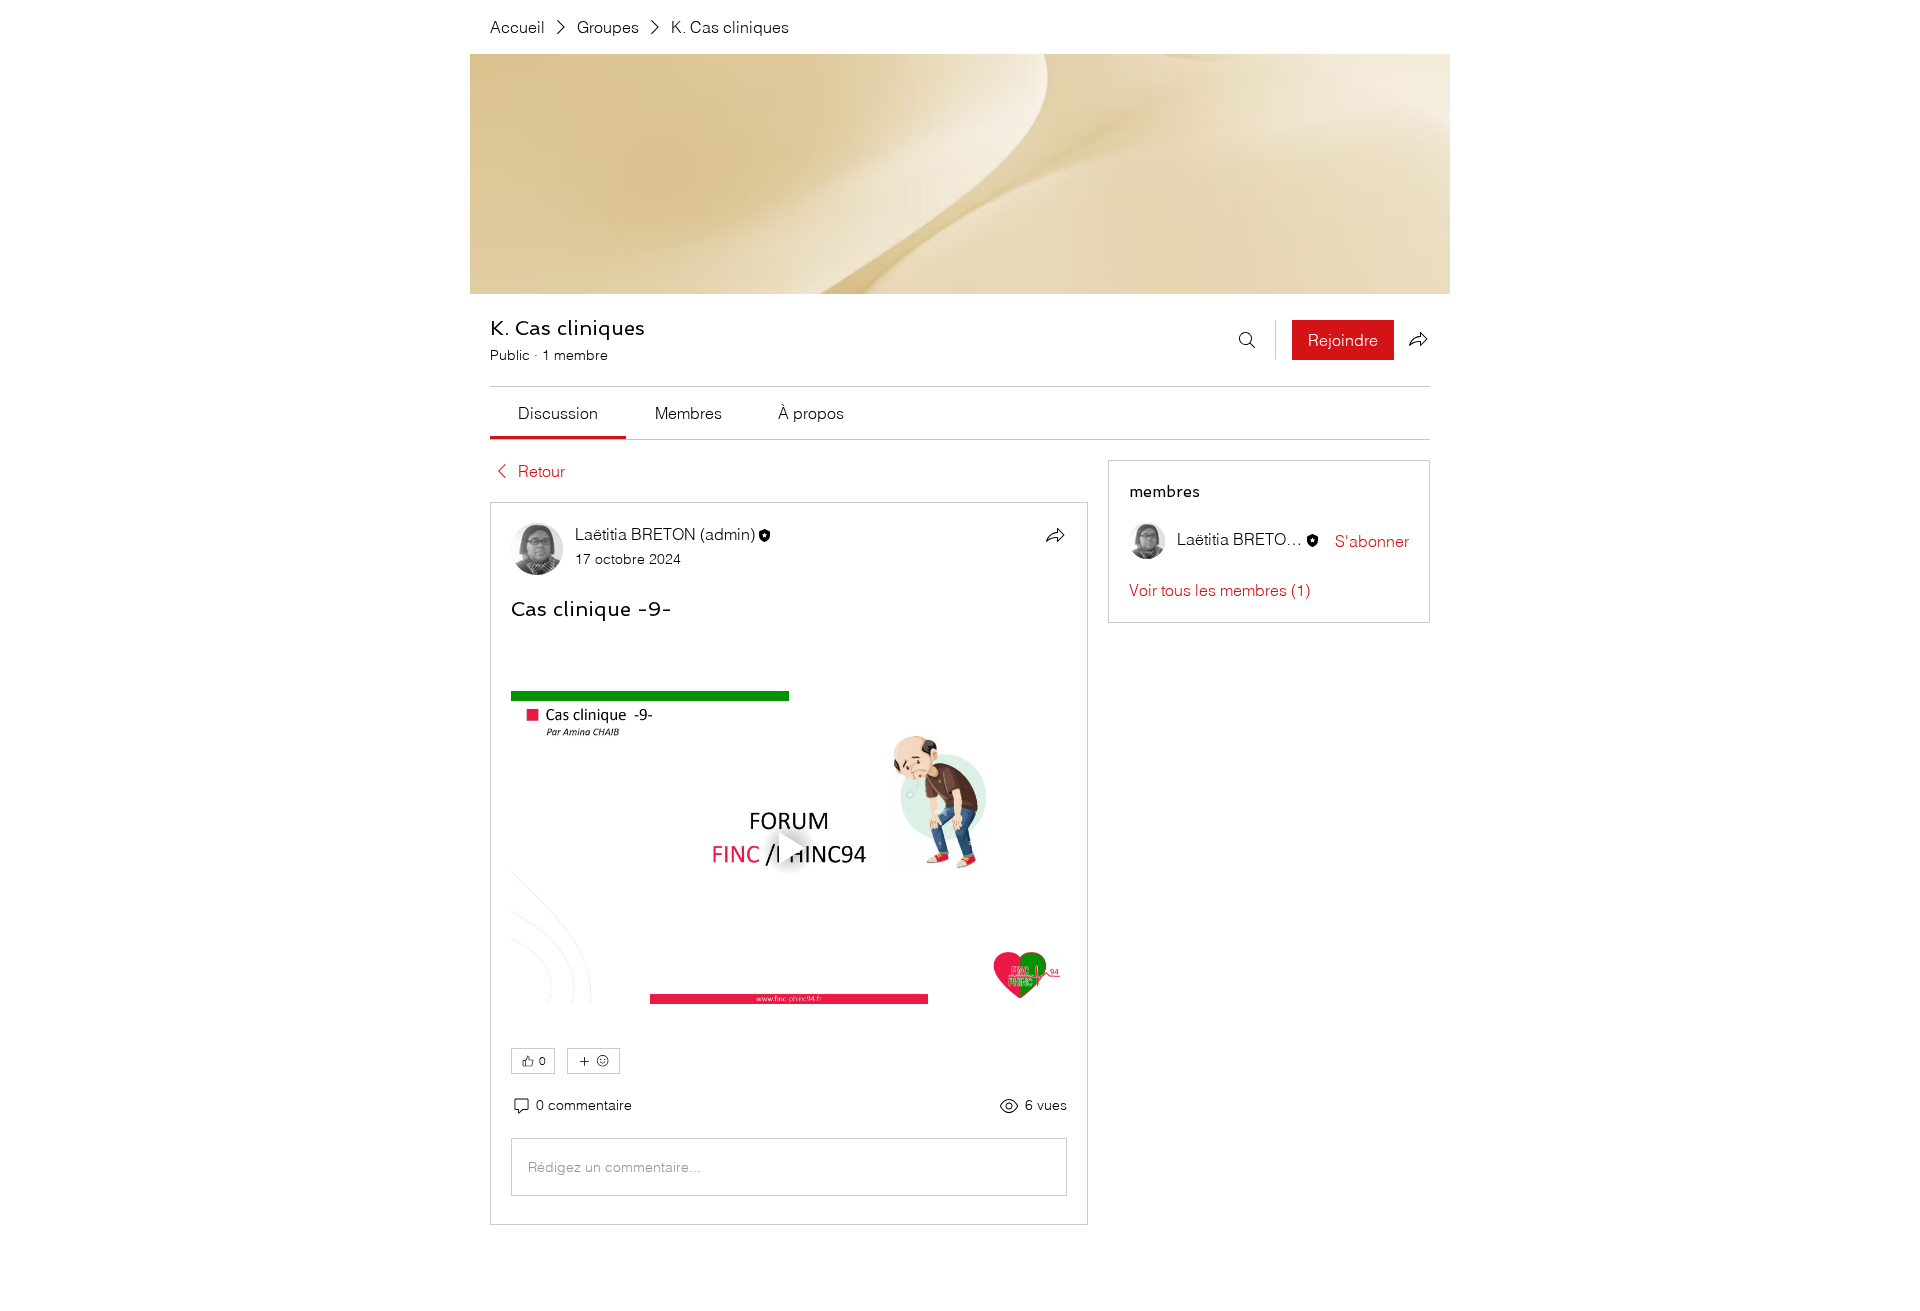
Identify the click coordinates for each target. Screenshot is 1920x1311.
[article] (789, 863)
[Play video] (789, 847)
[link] (558, 413)
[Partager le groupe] (1418, 339)
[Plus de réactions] (593, 1061)
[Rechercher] (1247, 340)
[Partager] (1055, 535)
